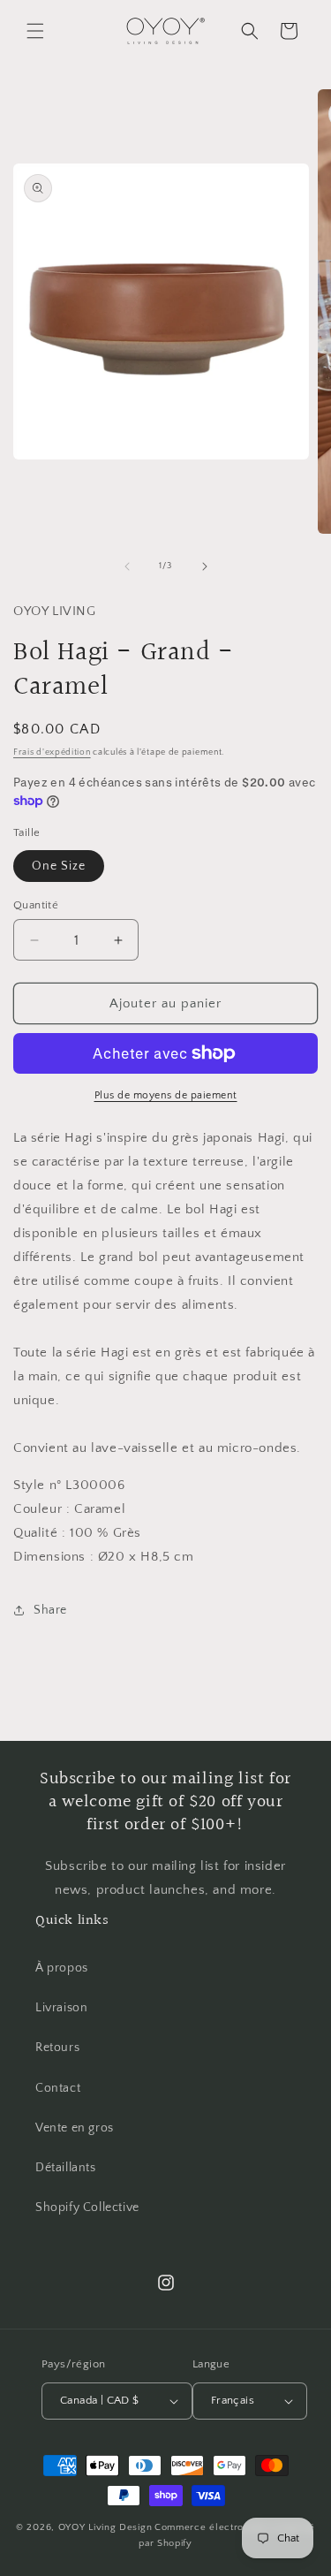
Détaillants (66, 2168)
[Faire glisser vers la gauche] (127, 566)
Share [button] (50, 1610)
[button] (35, 31)
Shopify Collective (87, 2207)
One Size (59, 866)
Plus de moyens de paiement (166, 1095)
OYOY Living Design (105, 2527)
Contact (58, 2088)
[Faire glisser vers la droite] (205, 566)
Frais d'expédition (52, 752)
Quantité (36, 905)
